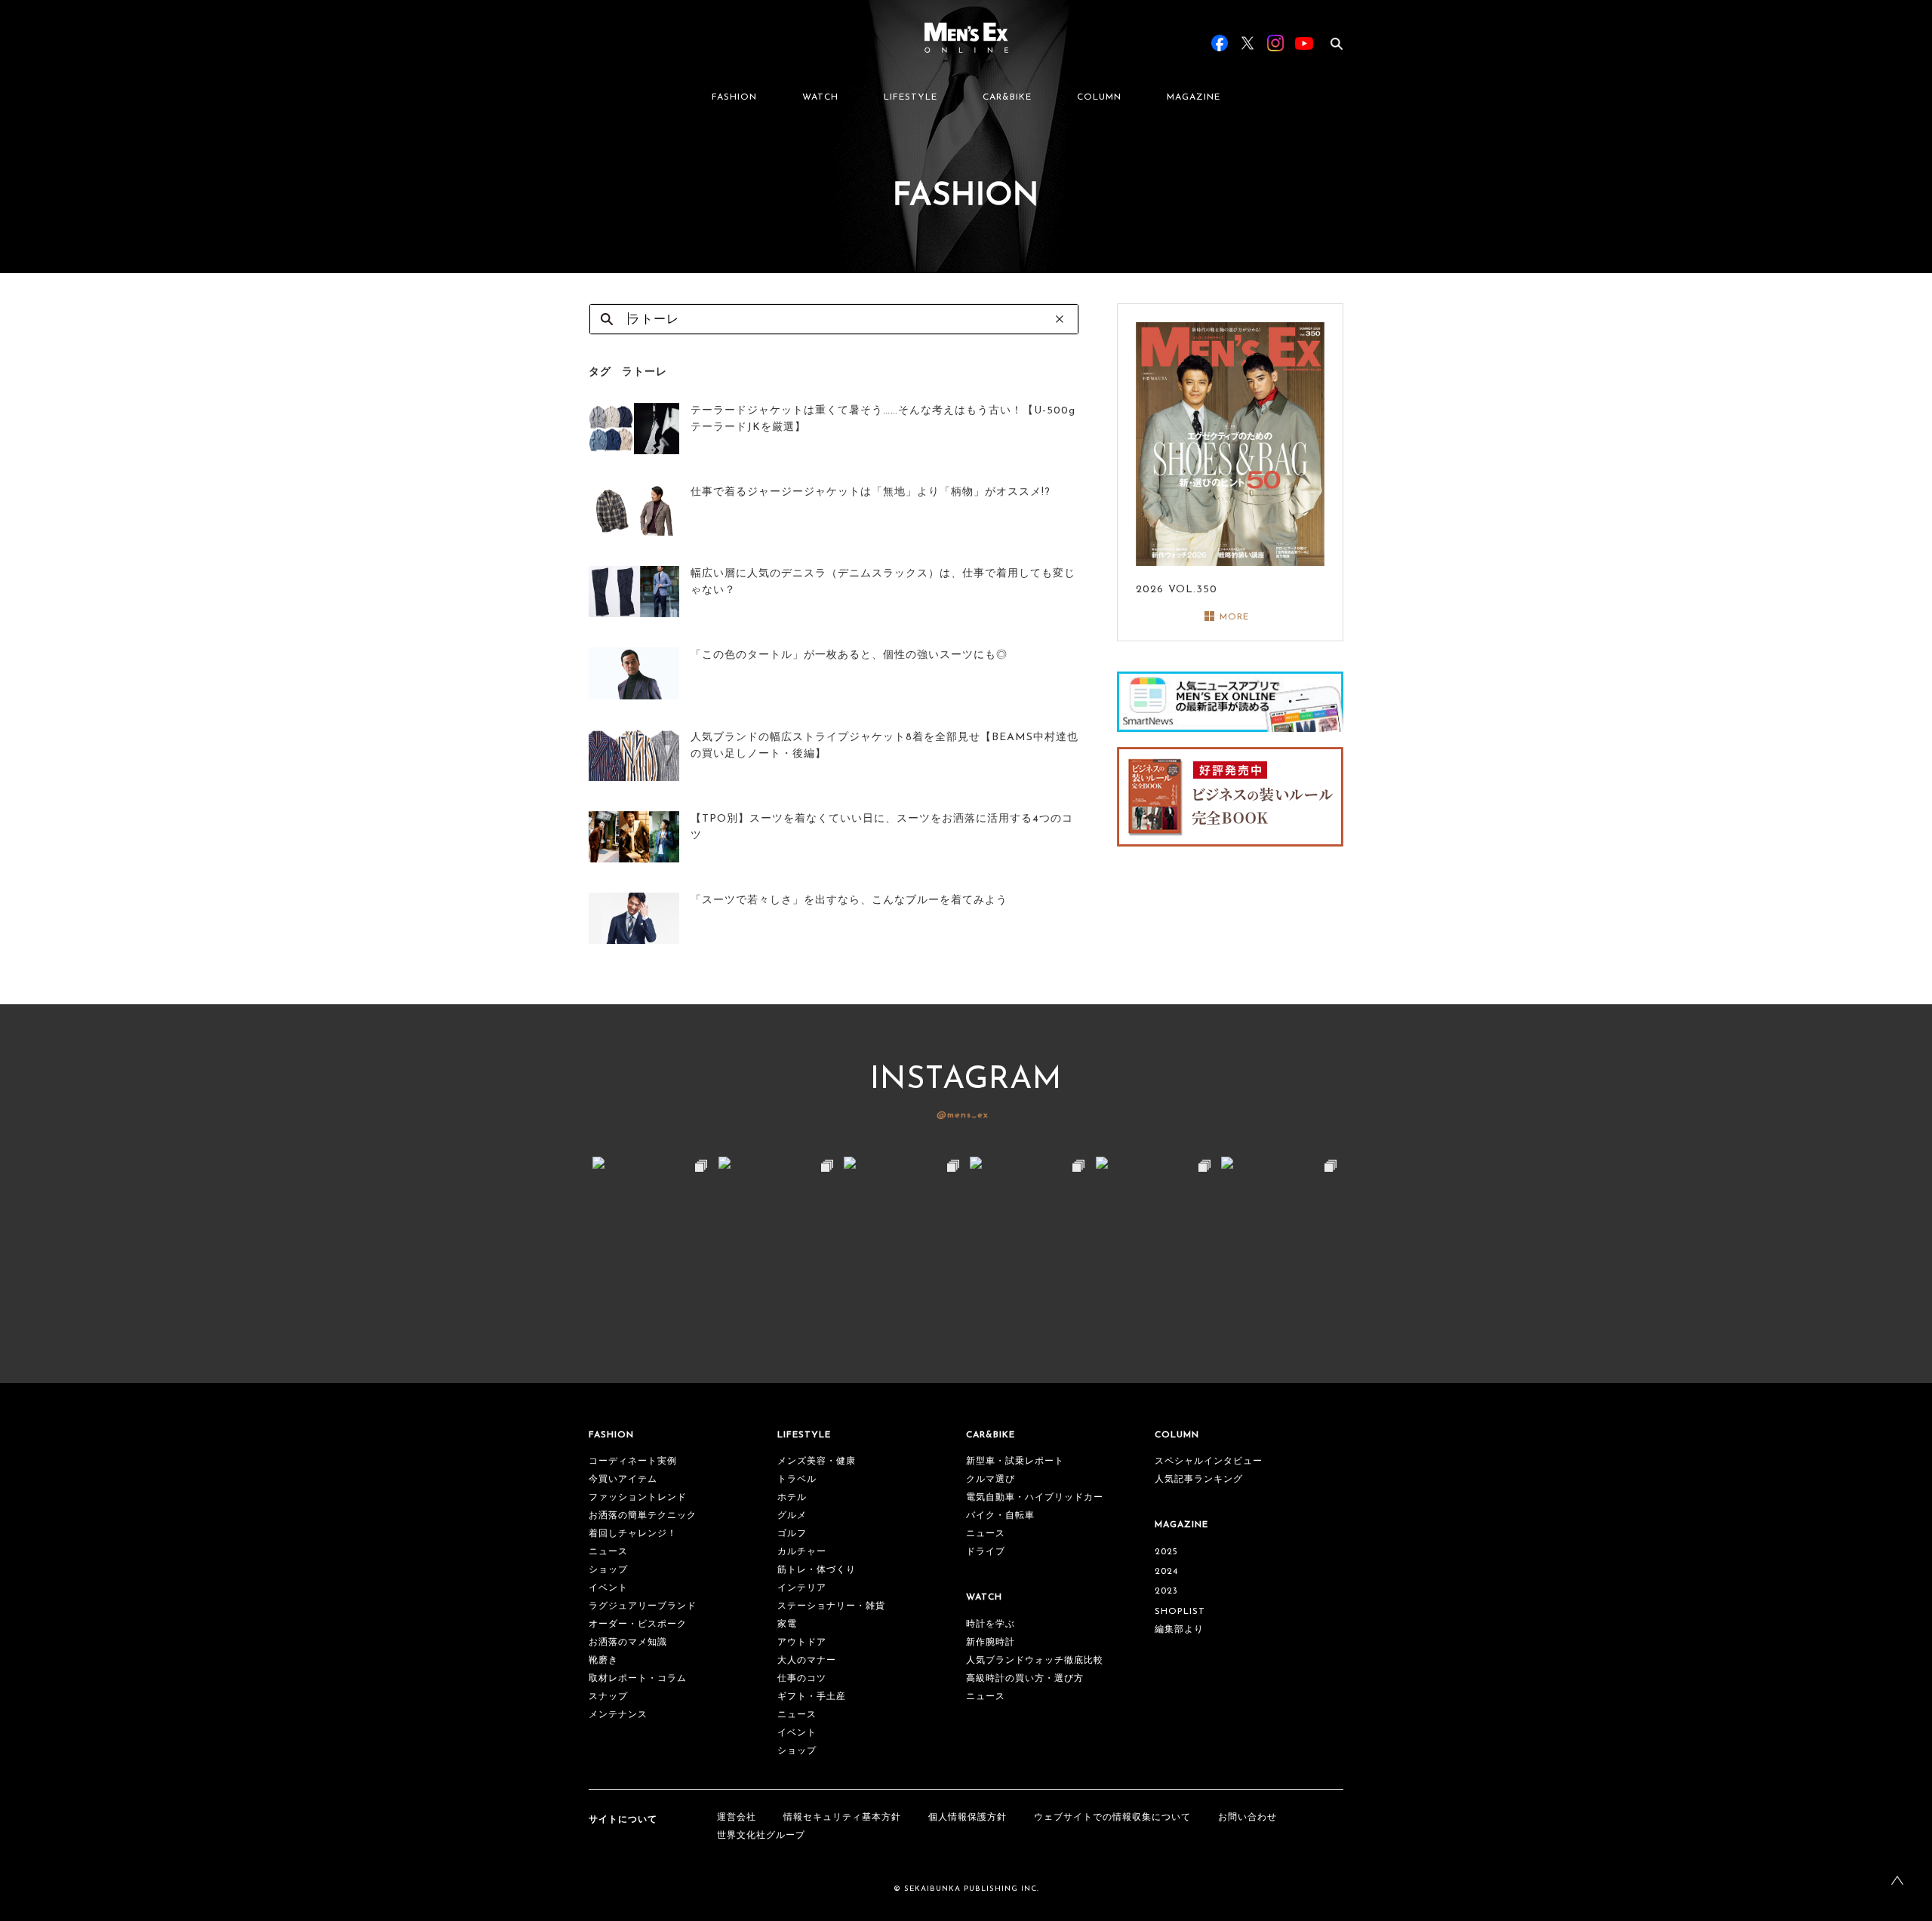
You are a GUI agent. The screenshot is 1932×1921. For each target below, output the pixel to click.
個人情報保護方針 (968, 1818)
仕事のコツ (802, 1679)
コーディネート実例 (633, 1461)
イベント (608, 1588)
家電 (787, 1624)
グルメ (792, 1516)
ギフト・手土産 (812, 1697)
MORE (1234, 617)
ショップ (608, 1570)
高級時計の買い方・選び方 (1025, 1679)
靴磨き (603, 1661)
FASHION (734, 97)
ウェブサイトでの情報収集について (1112, 1818)
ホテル (792, 1498)
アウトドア (802, 1643)
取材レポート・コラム (638, 1679)
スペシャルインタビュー (1209, 1461)
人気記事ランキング (1199, 1480)
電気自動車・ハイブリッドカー (1035, 1498)
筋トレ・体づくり (817, 1570)
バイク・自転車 (1000, 1516)
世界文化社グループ (761, 1836)
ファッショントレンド (638, 1498)
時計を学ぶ (991, 1624)
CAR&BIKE (1007, 97)
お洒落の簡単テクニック (643, 1516)
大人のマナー (807, 1661)
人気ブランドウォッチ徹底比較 (1035, 1661)
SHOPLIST (1180, 1612)
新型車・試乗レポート (1015, 1461)
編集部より (1179, 1630)
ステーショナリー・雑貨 (831, 1606)
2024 (1166, 1572)
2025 (1166, 1552)
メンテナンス (618, 1715)
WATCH (820, 97)
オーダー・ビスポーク (638, 1624)
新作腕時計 (991, 1643)
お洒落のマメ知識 (628, 1643)
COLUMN (1099, 97)
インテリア (802, 1588)
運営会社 (737, 1818)
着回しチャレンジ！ (633, 1534)
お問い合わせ (1247, 1818)
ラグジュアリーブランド (643, 1606)
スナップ (608, 1697)
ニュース (608, 1552)
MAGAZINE (1194, 97)
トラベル (797, 1480)
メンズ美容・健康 (817, 1461)
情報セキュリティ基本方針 (842, 1818)
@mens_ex (963, 1115)
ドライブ (986, 1552)
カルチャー (802, 1552)
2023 (1166, 1591)
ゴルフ (792, 1534)
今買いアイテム (623, 1480)
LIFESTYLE (911, 97)
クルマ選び (991, 1480)
